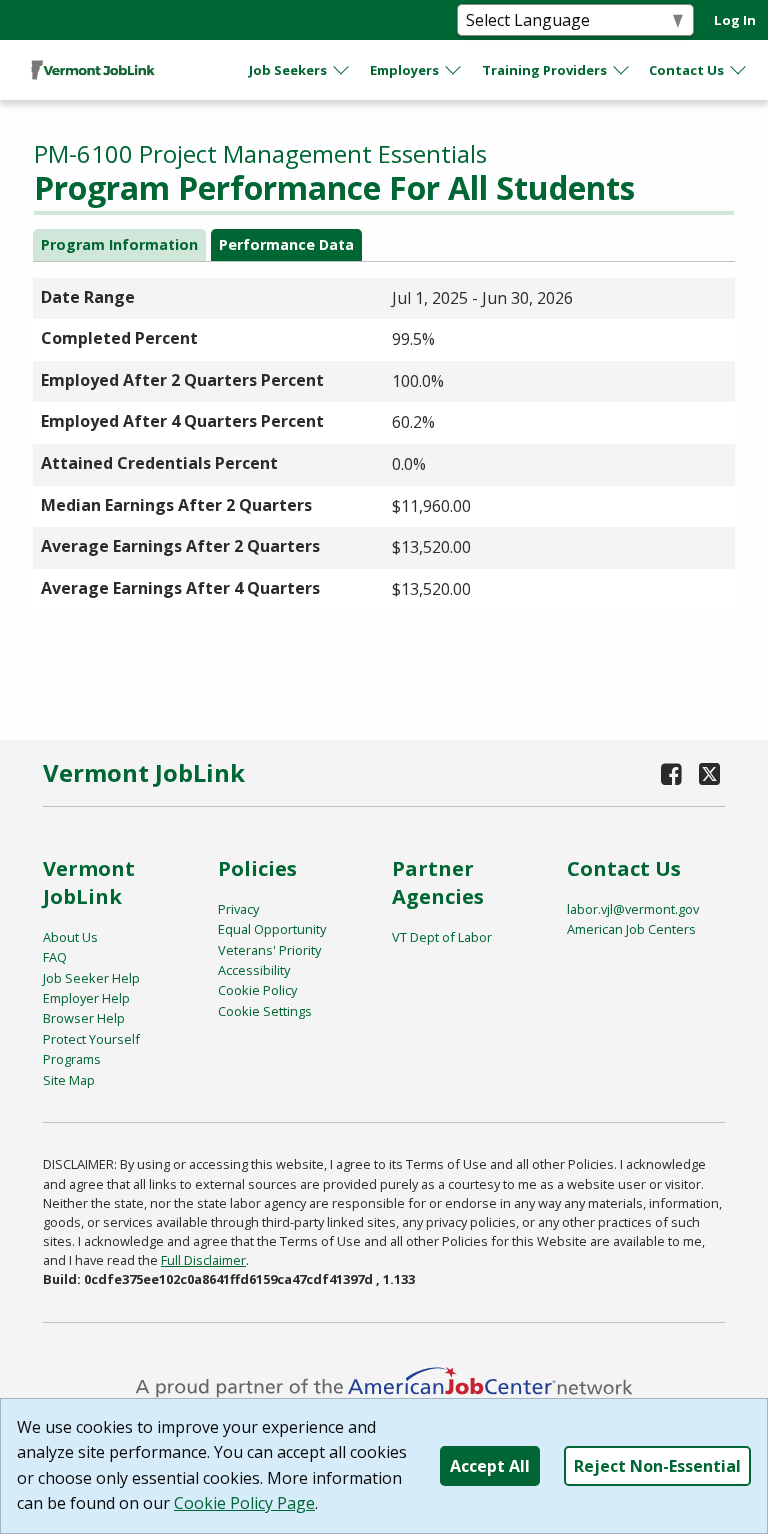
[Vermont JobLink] (93, 70)
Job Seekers (288, 70)
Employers (404, 70)
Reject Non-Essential (657, 1466)
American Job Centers (631, 929)
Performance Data (286, 244)
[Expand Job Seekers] (342, 70)
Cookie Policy (257, 990)
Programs (72, 1059)
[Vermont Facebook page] (672, 773)
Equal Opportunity (272, 929)
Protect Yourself (91, 1039)
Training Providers (544, 70)
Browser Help (84, 1018)
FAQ (55, 957)
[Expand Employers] (454, 70)
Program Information (119, 244)
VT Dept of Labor (442, 937)
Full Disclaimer (203, 1260)
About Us (70, 937)
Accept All (490, 1466)
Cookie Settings (265, 1011)
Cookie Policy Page (244, 1503)
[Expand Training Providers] (622, 70)
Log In (735, 20)
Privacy (238, 909)
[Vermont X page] (709, 773)
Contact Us (686, 70)
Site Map (69, 1080)
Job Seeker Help (91, 978)
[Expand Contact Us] (739, 70)
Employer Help (86, 998)
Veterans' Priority (269, 950)
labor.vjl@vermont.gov (633, 909)
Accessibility (254, 970)
